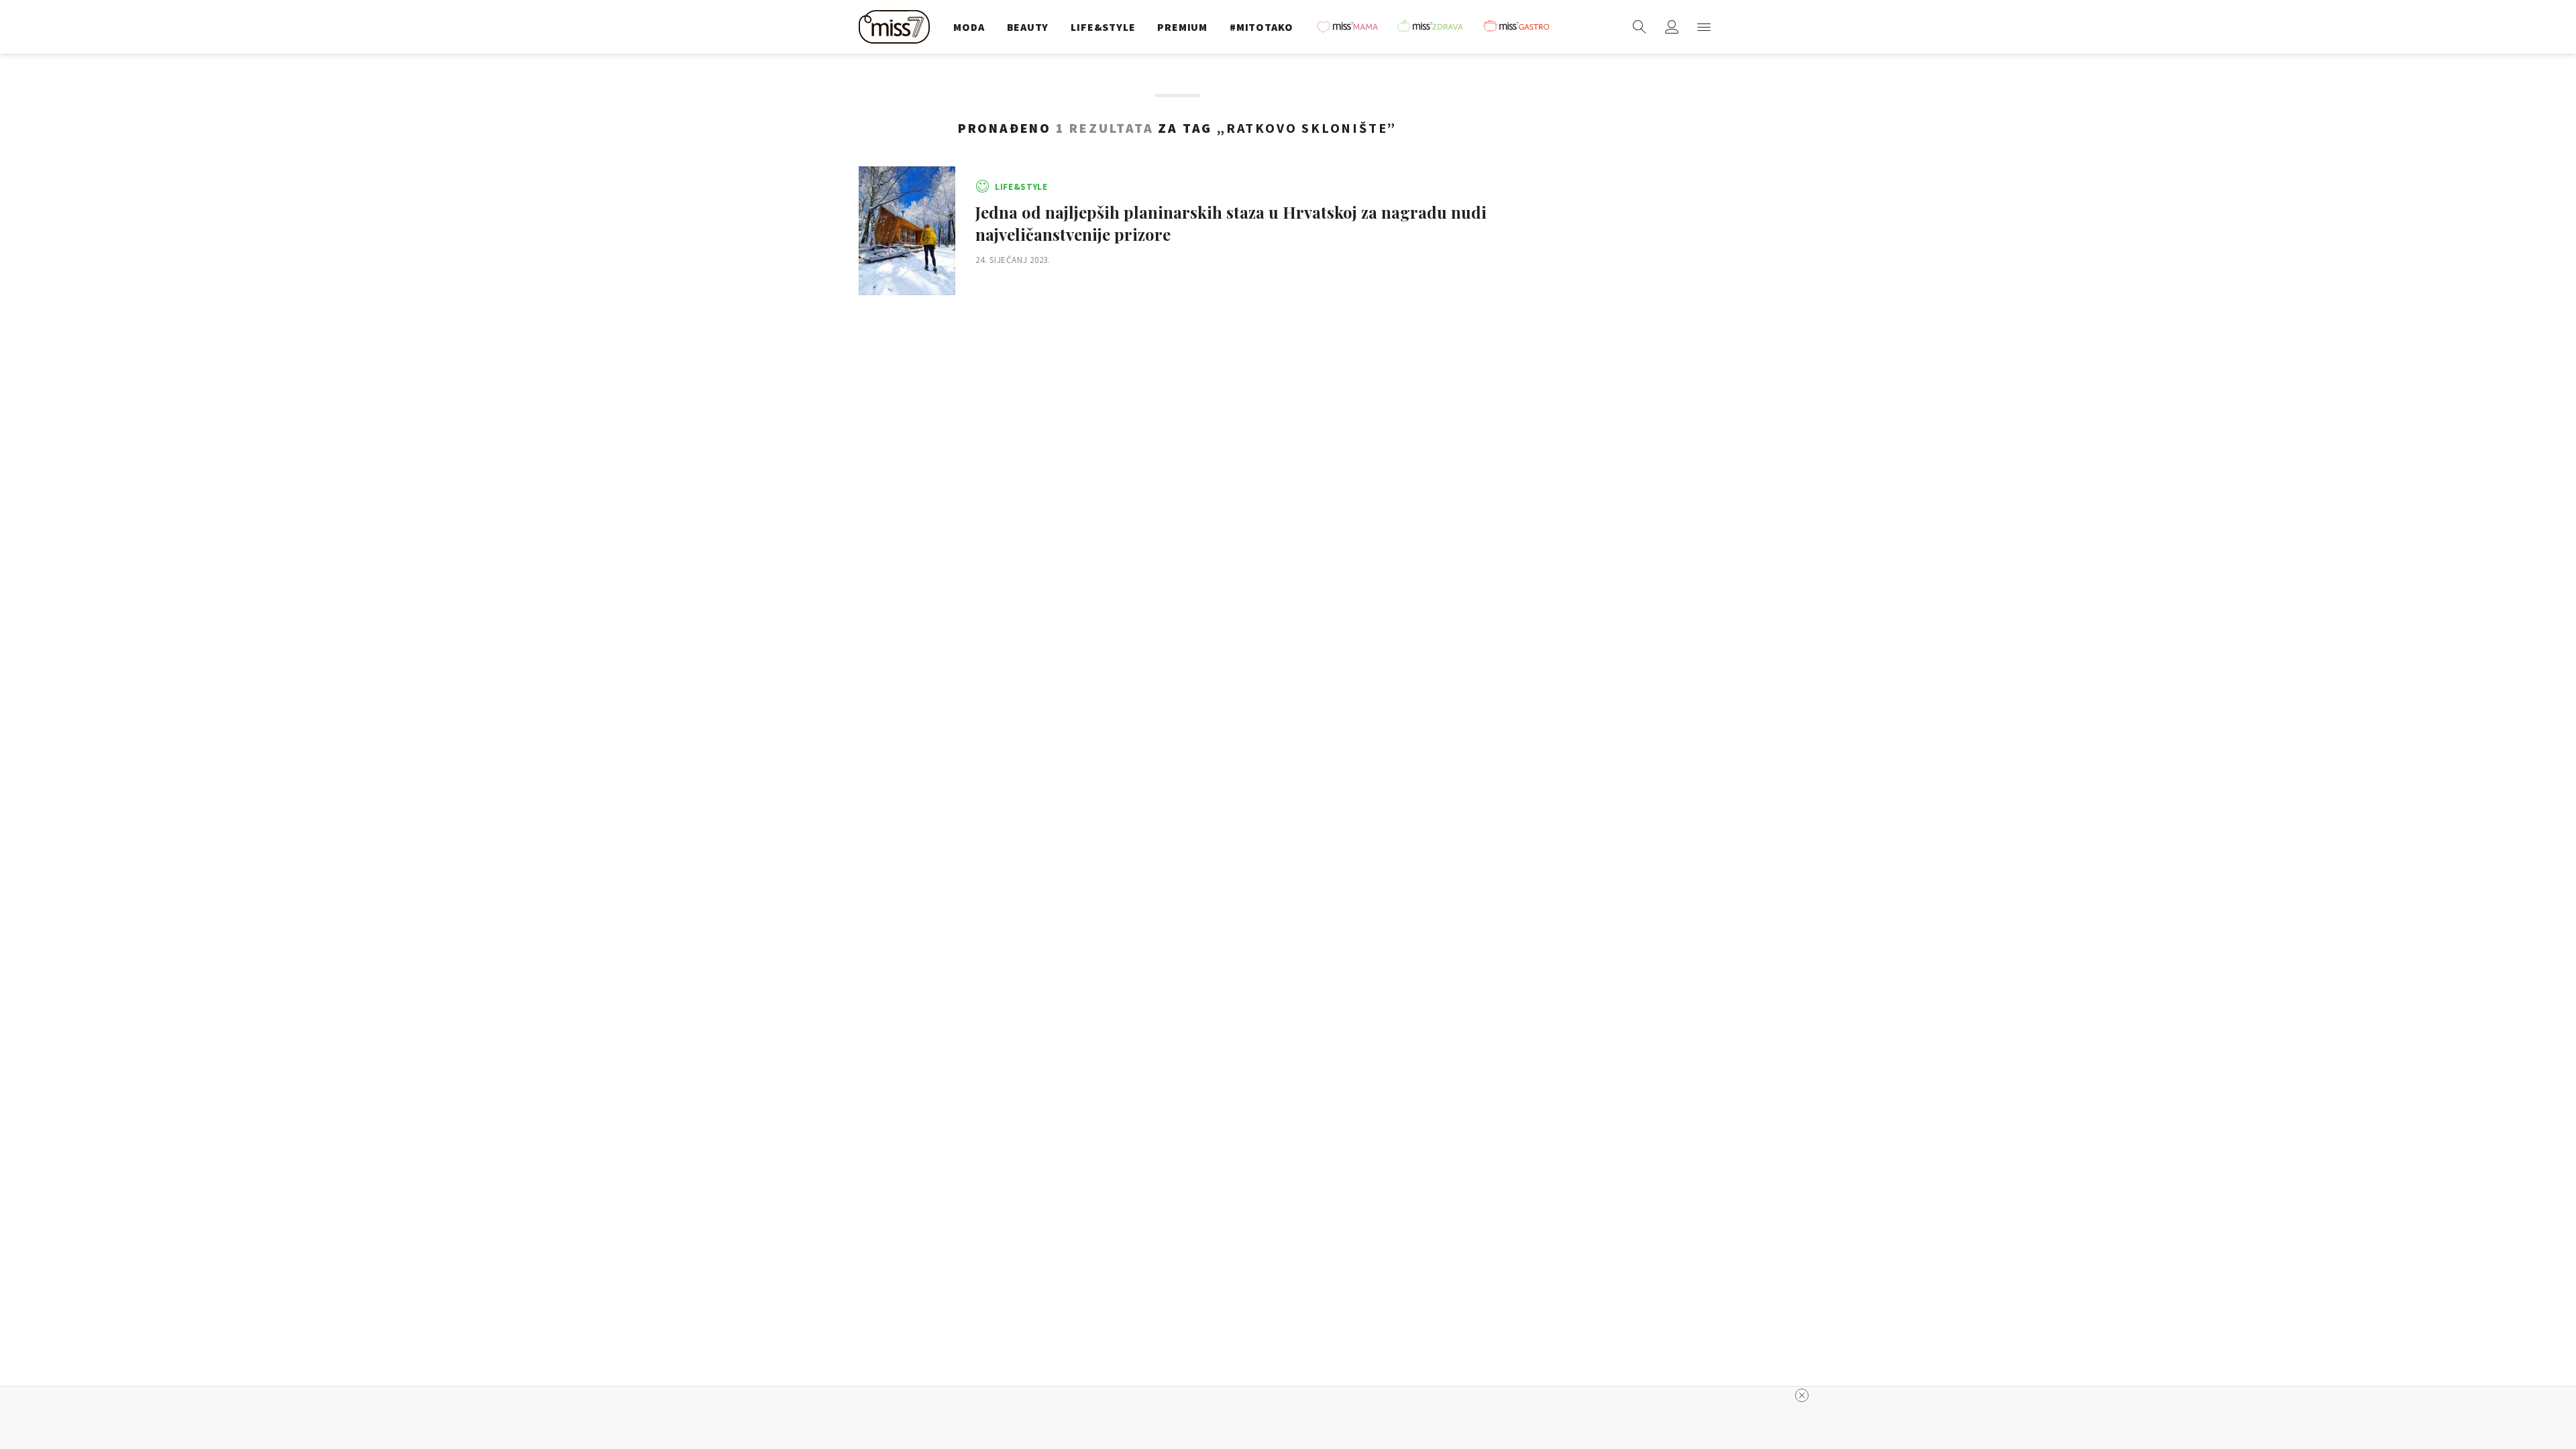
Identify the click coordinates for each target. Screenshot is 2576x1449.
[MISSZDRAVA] (1436, 27)
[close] (1802, 1395)
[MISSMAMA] (1352, 27)
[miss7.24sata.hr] (898, 27)
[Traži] (1640, 27)
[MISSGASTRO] (1521, 27)
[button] (1704, 27)
